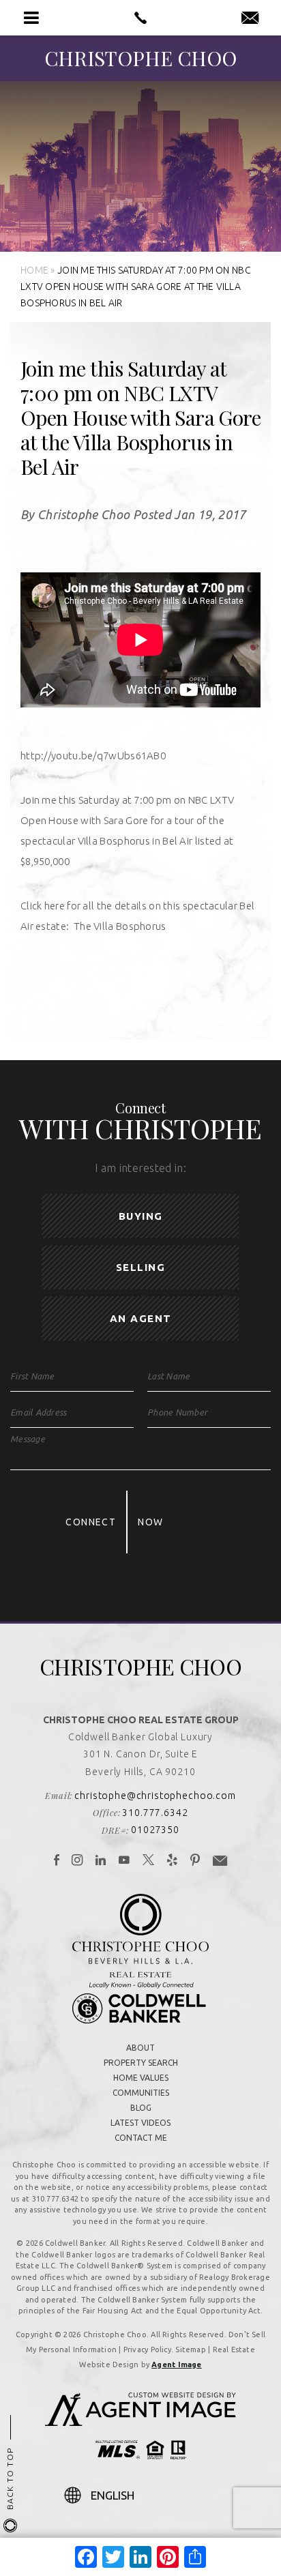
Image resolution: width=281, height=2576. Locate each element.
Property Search (141, 2063)
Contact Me (141, 2138)
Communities (141, 2093)
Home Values (141, 2078)
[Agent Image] (140, 2422)
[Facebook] (57, 1861)
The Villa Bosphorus (120, 926)
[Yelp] (173, 1861)
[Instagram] (77, 1861)
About (140, 2048)
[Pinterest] (195, 1861)
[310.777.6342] (140, 18)
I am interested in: (140, 1168)
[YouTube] (124, 1861)
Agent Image (176, 2365)
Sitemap (191, 2350)
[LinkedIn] (101, 1861)
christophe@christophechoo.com (155, 1796)
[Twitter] (149, 1861)
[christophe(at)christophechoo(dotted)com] (250, 18)
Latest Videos (140, 2123)
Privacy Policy (147, 2350)
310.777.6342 (155, 1813)
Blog (141, 2108)
